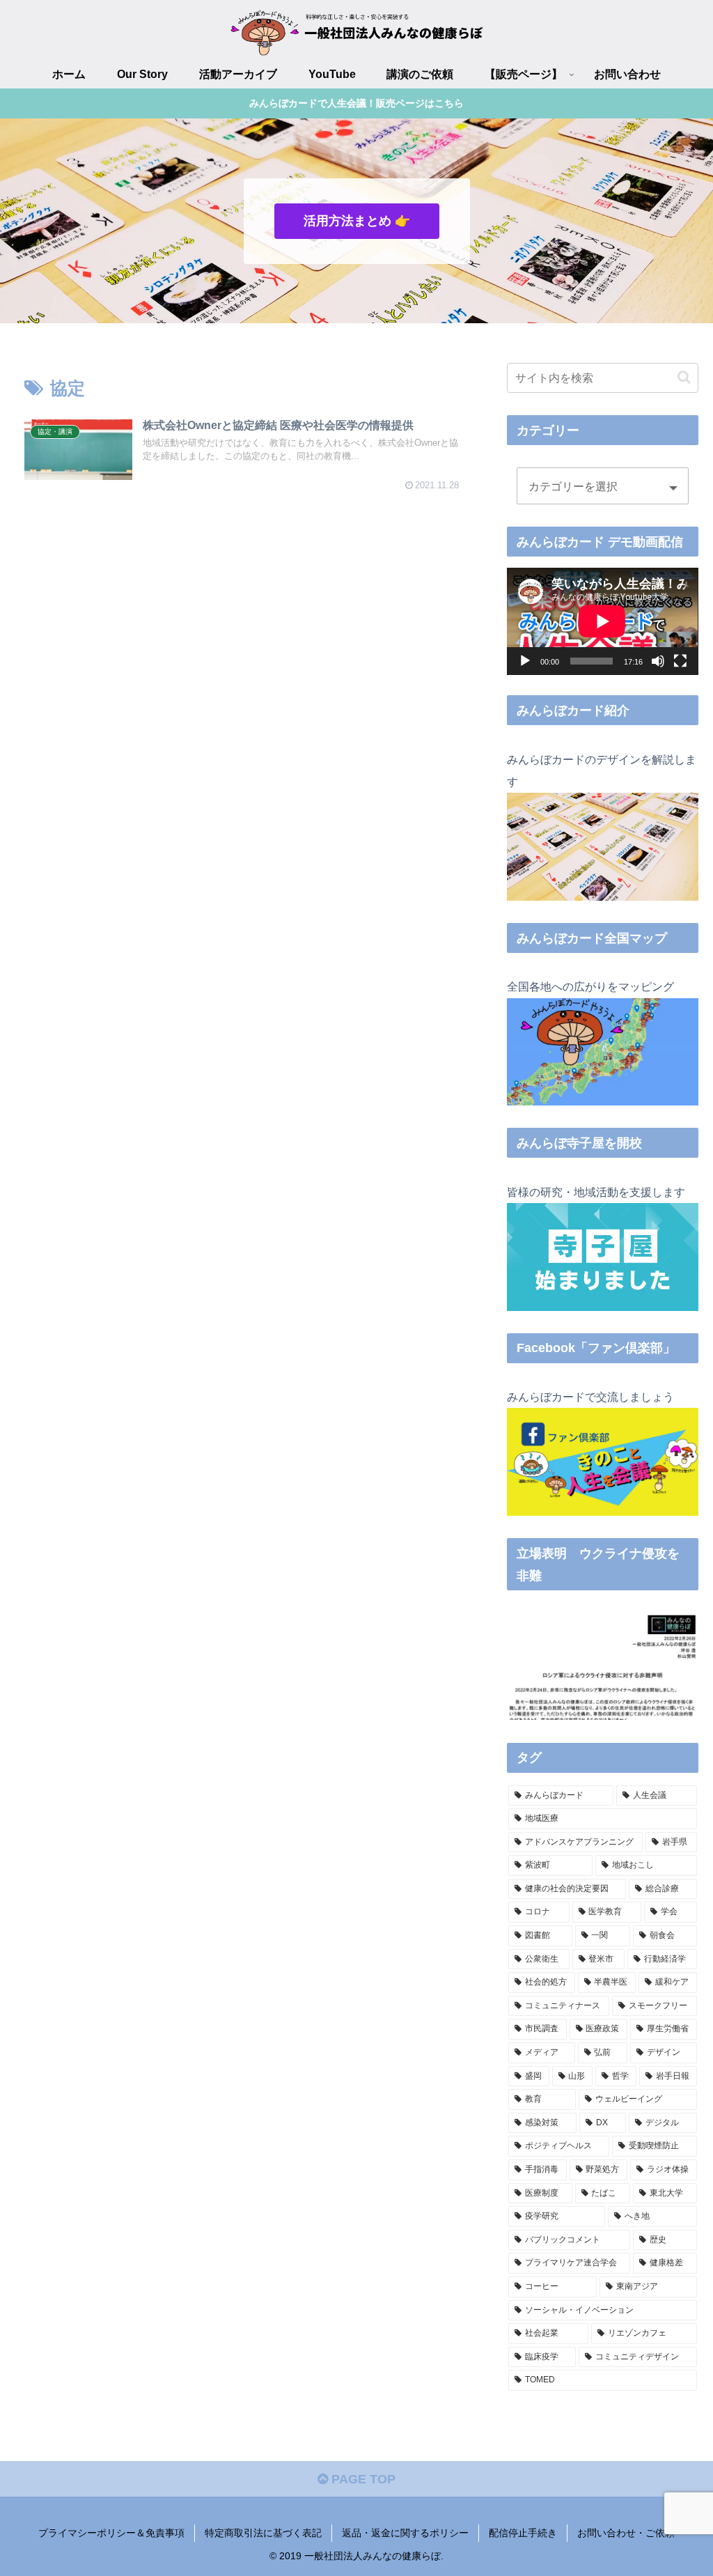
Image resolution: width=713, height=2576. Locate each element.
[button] (684, 377)
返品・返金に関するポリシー (405, 2533)
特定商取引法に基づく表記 (263, 2533)
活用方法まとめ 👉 (357, 221)
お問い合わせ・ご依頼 (626, 2533)
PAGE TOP (362, 2479)
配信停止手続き (523, 2533)
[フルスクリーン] (680, 661)
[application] (602, 621)
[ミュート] (658, 661)
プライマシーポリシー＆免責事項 (111, 2533)
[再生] (525, 661)
